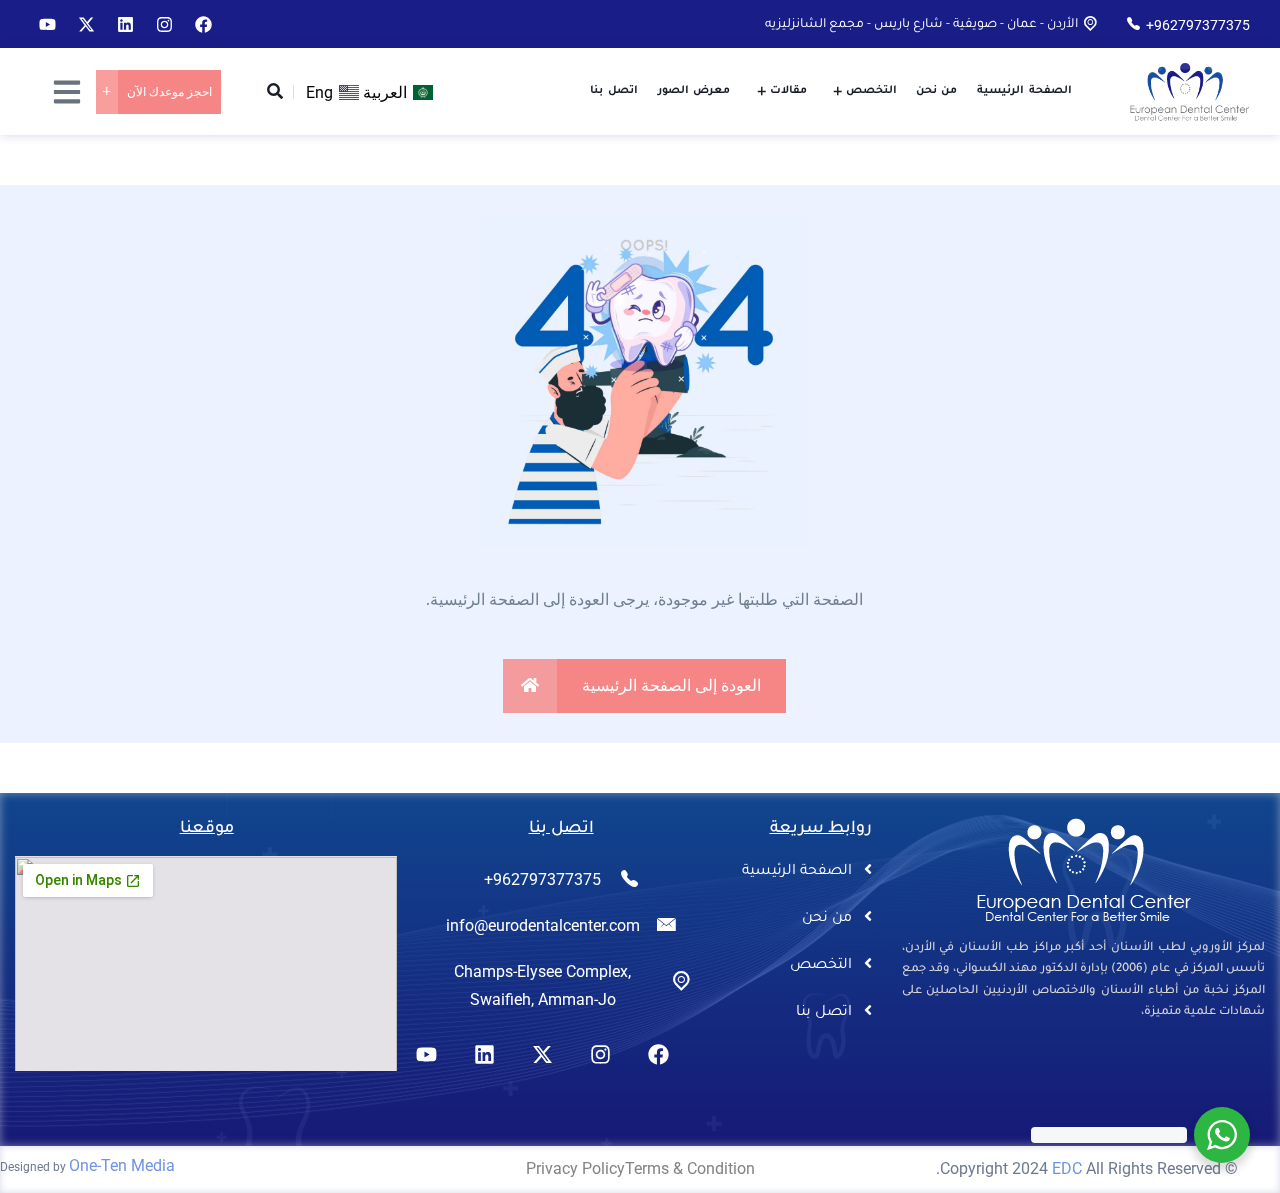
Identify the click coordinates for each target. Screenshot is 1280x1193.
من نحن (827, 919)
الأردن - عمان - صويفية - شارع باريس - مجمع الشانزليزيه (921, 25)
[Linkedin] (125, 24)
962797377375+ (1198, 25)
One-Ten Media (122, 1165)
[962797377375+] (1133, 23)
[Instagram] (164, 24)
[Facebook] (203, 24)
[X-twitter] (86, 24)
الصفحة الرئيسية (797, 872)
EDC (1067, 1168)
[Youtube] (47, 24)
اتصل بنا (824, 1013)
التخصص (821, 966)
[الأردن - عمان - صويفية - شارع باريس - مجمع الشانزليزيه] (1090, 23)
